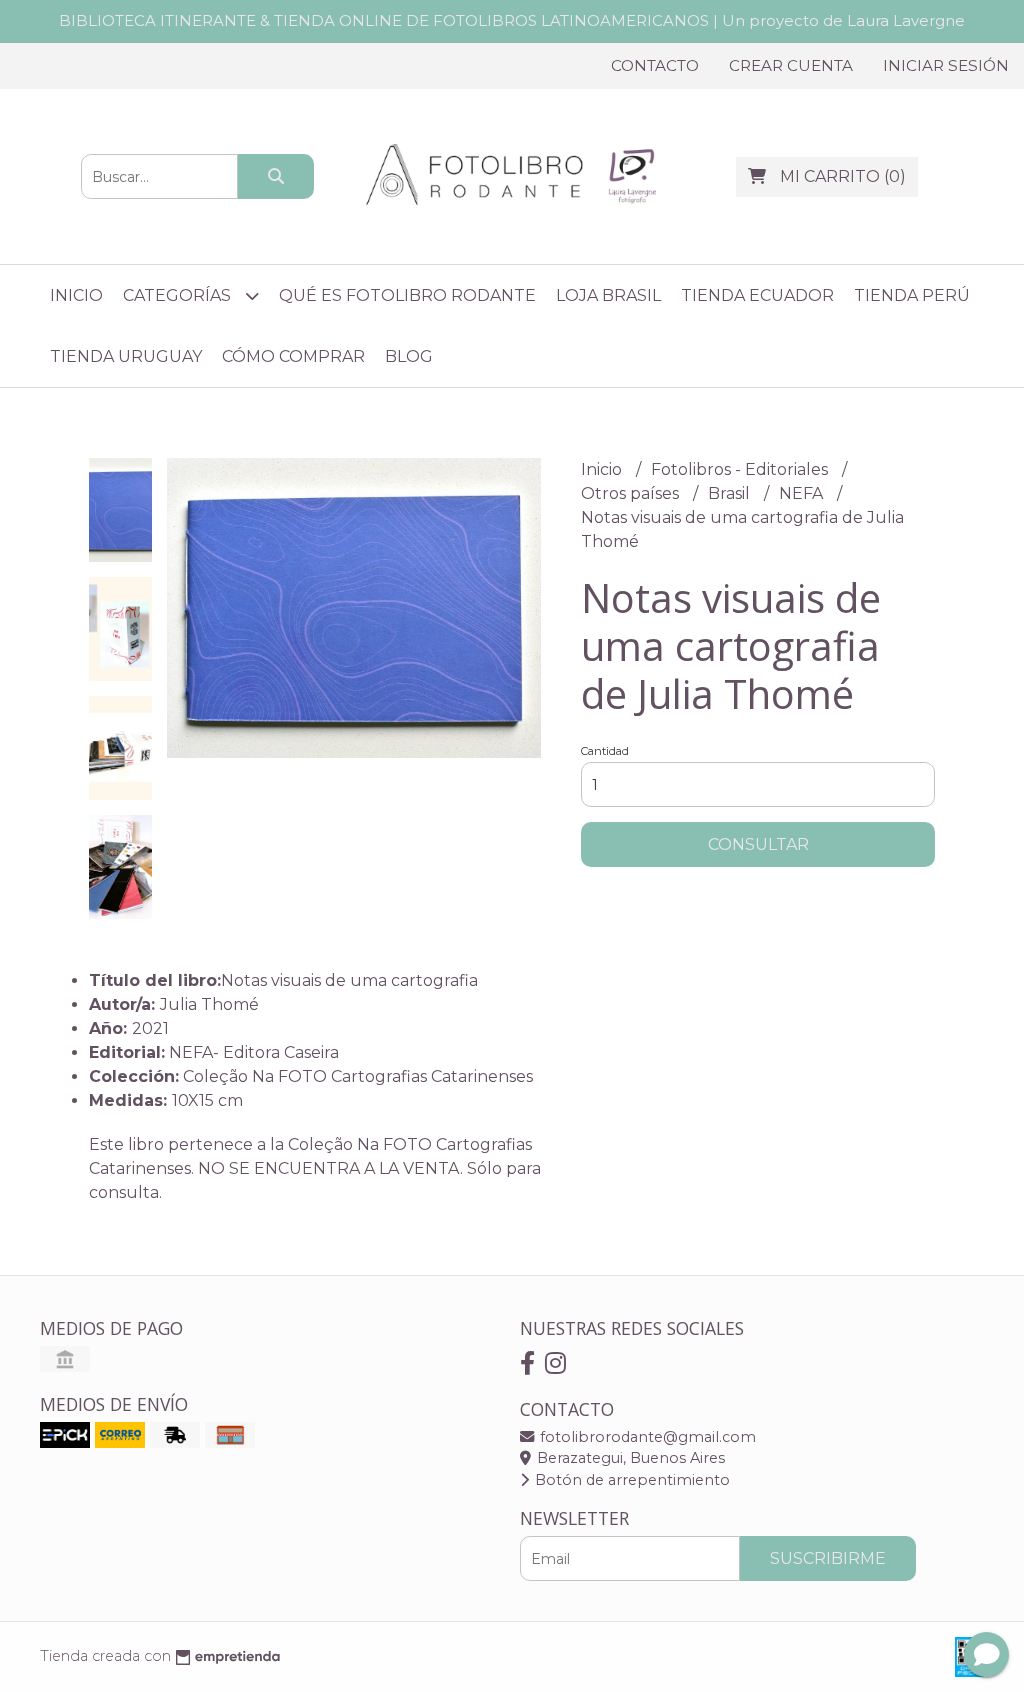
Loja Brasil (608, 295)
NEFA (803, 493)
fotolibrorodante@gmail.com (646, 1437)
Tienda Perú (912, 295)
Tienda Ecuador (757, 295)
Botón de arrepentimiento (630, 1480)
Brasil (731, 493)
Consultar (758, 844)
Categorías (179, 295)
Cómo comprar (293, 356)
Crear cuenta (791, 65)
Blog (409, 356)
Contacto (655, 65)
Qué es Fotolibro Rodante (407, 295)
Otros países (632, 493)
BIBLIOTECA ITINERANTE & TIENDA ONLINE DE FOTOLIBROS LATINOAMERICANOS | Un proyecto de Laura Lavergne (512, 20)
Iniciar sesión (946, 65)
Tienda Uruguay (126, 356)
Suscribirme (828, 1558)
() (843, 176)
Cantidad (605, 751)
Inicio (76, 295)
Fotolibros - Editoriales (741, 469)
